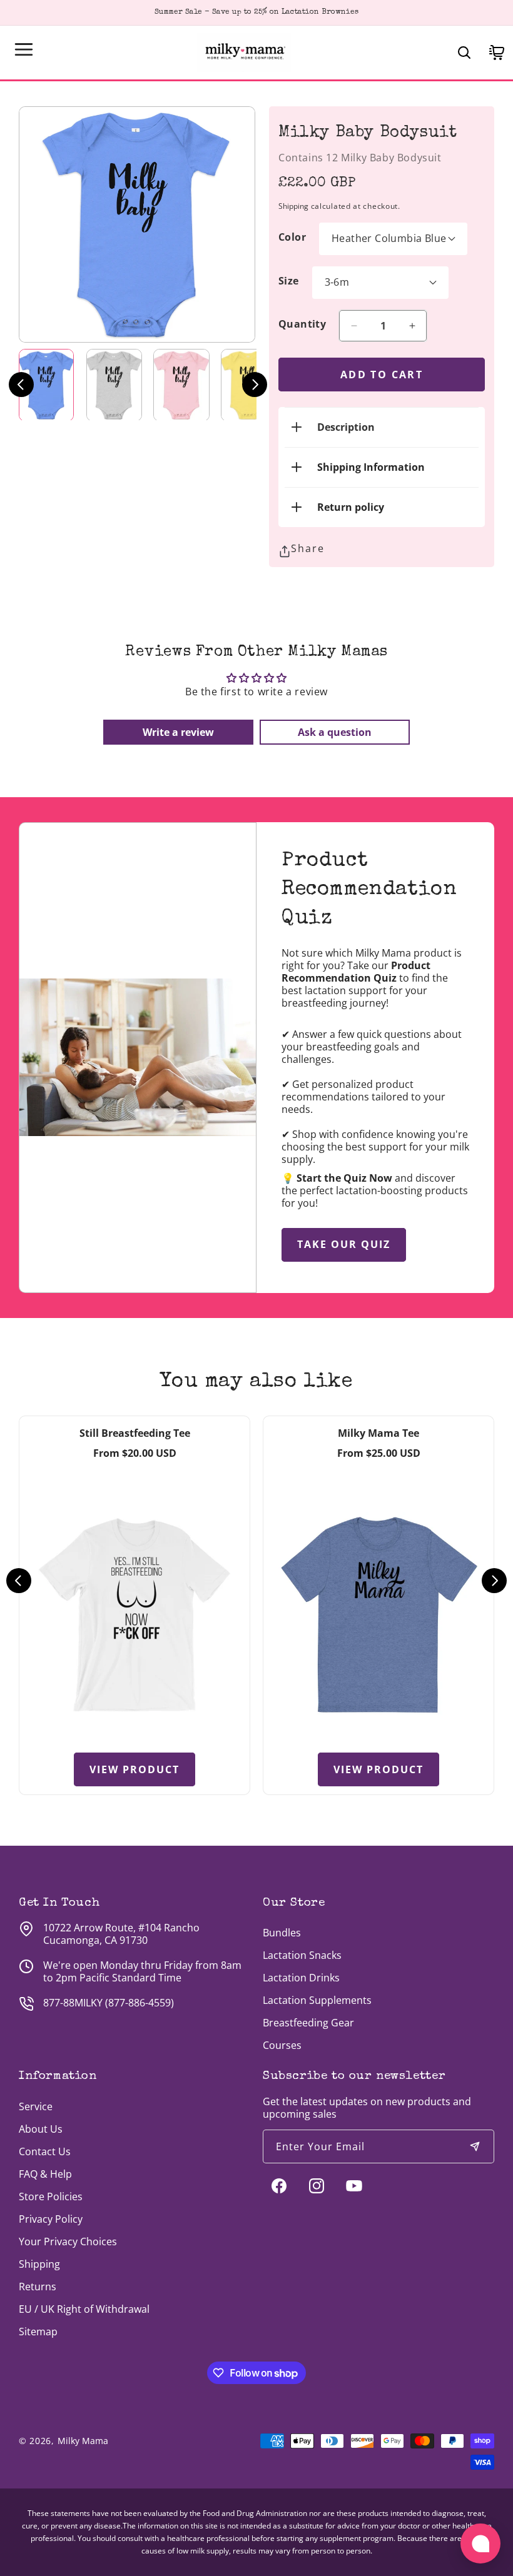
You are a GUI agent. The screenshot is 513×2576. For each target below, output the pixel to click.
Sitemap (38, 2332)
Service (36, 2106)
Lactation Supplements (317, 2000)
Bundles (282, 1933)
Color (292, 237)
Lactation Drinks (301, 1978)
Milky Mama (83, 2441)
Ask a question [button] (335, 732)
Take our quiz (344, 1244)
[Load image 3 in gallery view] (181, 385)
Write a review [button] (178, 732)
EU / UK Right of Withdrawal (84, 2309)
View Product (135, 1769)
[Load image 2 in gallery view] (114, 385)
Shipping (293, 206)
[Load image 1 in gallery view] (46, 385)
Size (289, 281)
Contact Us (45, 2151)
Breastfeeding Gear (308, 2023)
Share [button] (308, 548)
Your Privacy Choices (68, 2241)
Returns (38, 2287)
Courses (282, 2045)
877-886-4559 (140, 2003)
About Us (41, 2129)
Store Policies (51, 2196)
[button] (24, 49)
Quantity (302, 324)
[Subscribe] (475, 2146)
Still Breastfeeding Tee (135, 1433)
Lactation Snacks (302, 1955)
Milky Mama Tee (378, 1433)
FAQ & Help (45, 2174)
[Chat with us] (480, 2543)
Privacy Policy (51, 2219)
